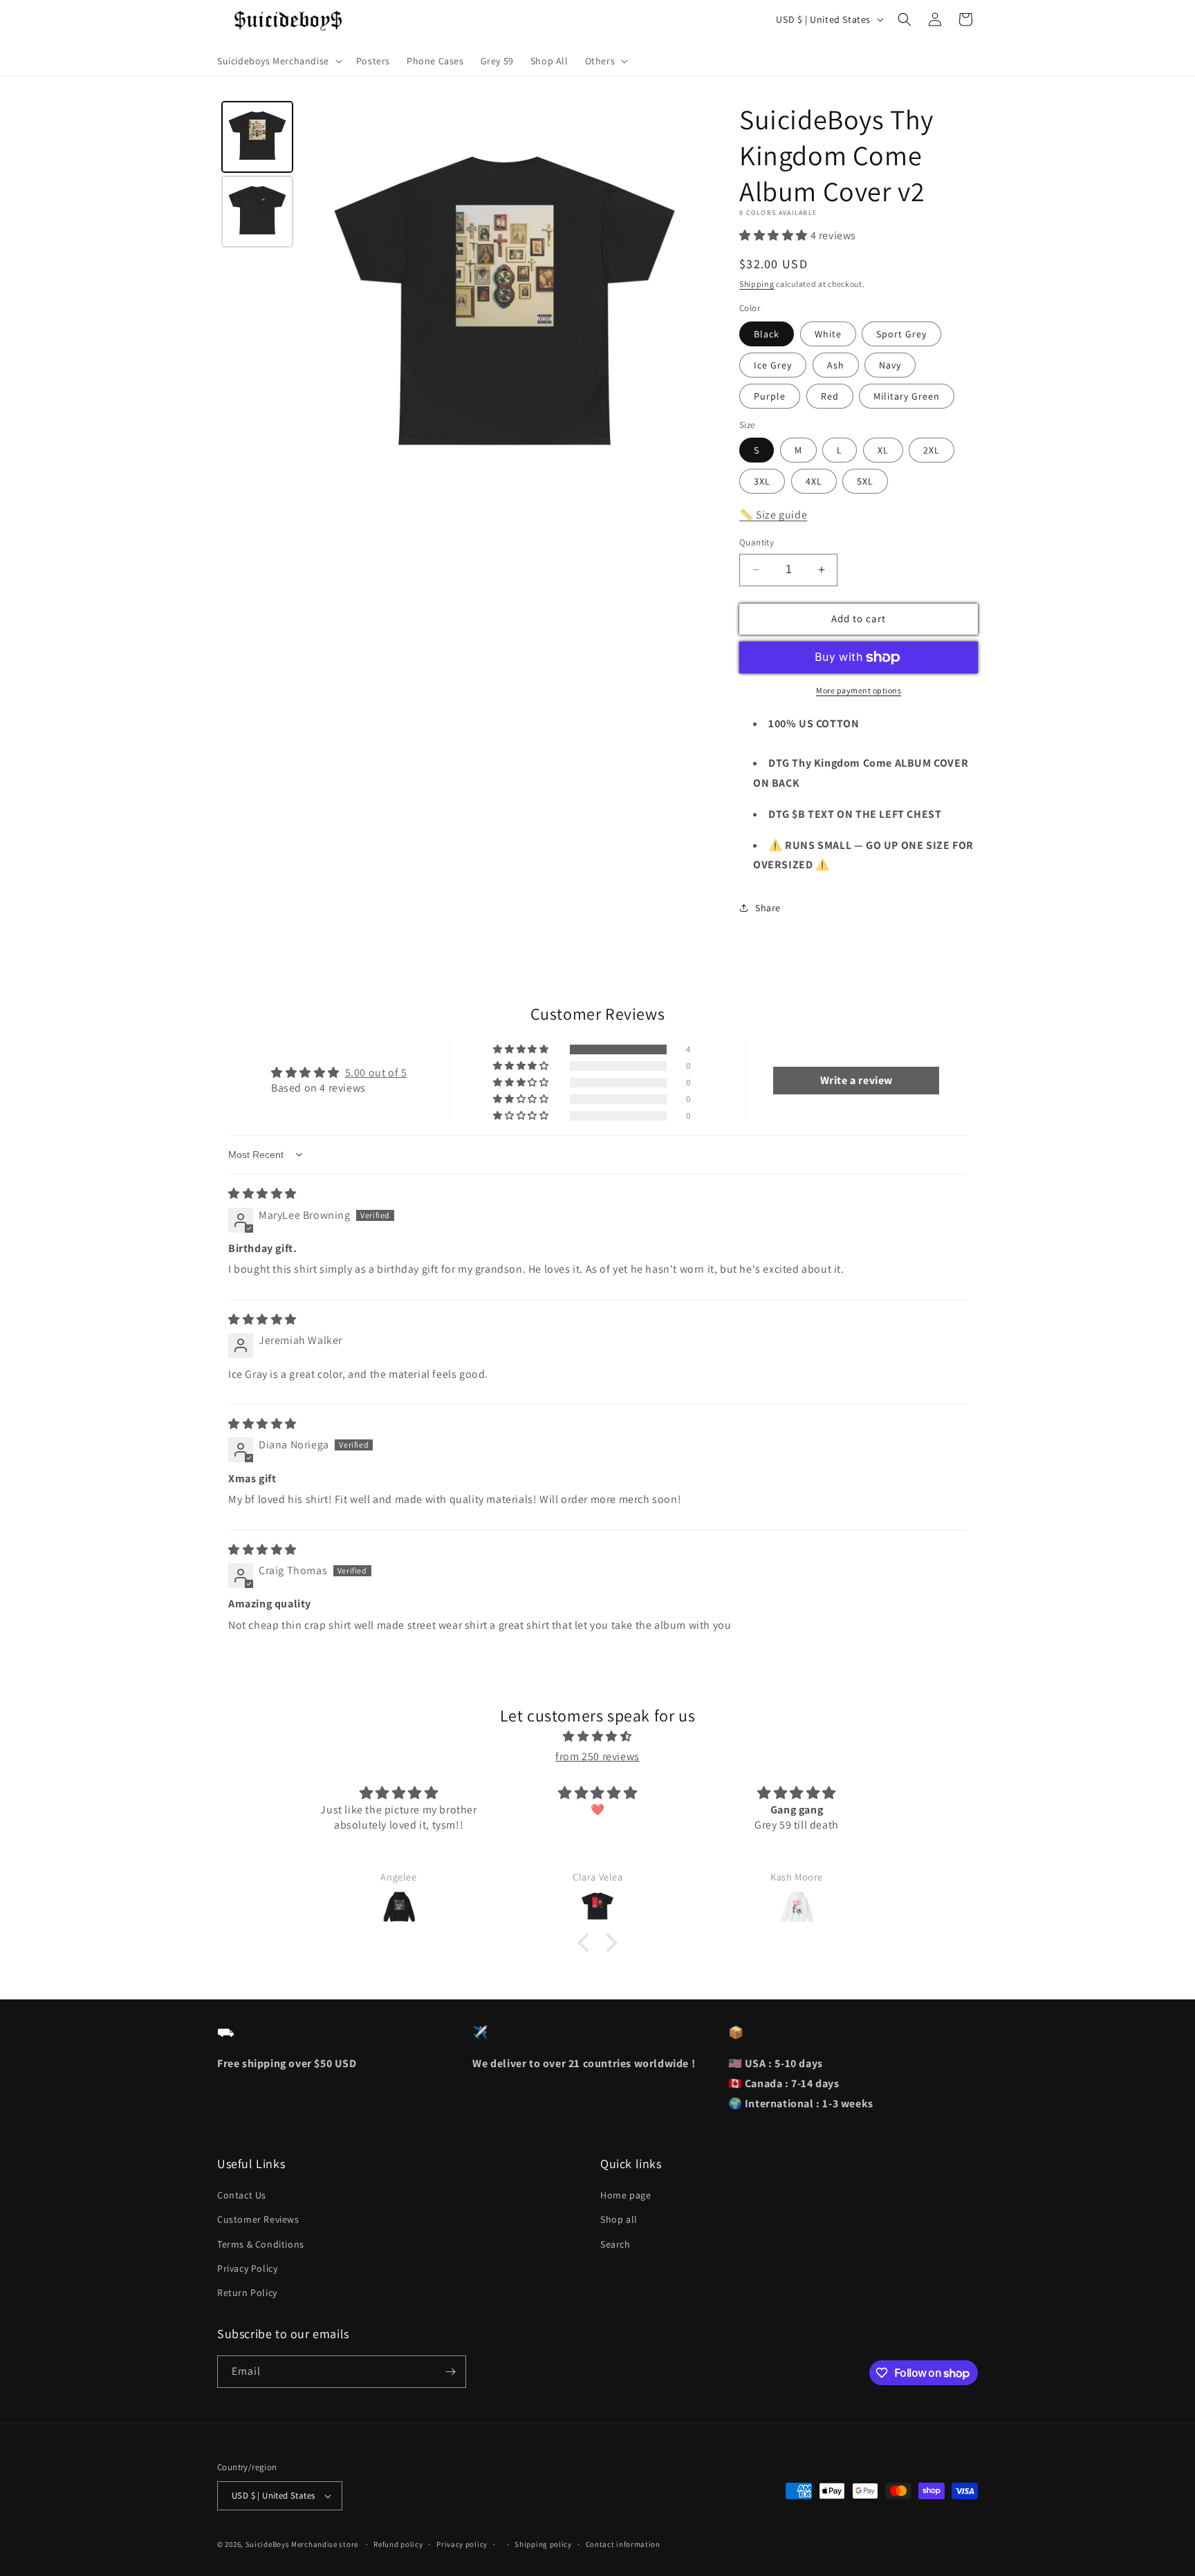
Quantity (757, 542)
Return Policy (247, 2293)
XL (883, 450)
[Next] (692, 308)
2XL (932, 450)
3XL (762, 481)
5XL (865, 481)
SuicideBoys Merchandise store (303, 2544)
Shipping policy (543, 2544)
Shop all (619, 2219)
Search (615, 2244)
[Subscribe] (450, 2372)
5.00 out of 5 (376, 1073)
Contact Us (242, 2195)
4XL (814, 481)
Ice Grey (773, 365)
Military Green (907, 396)
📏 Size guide (773, 515)
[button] (278, 61)
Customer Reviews (258, 2219)
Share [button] (768, 908)
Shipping (757, 284)
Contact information (623, 2544)
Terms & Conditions (261, 2244)
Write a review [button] (856, 1080)
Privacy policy (462, 2544)
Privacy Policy (247, 2268)
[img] (262, 1194)
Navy (890, 365)
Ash (836, 365)
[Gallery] (464, 308)
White (828, 334)
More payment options (859, 690)
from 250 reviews (597, 1756)
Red (830, 396)
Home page (626, 2195)
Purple (770, 396)
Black (767, 334)
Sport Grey (901, 334)
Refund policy (398, 2544)
